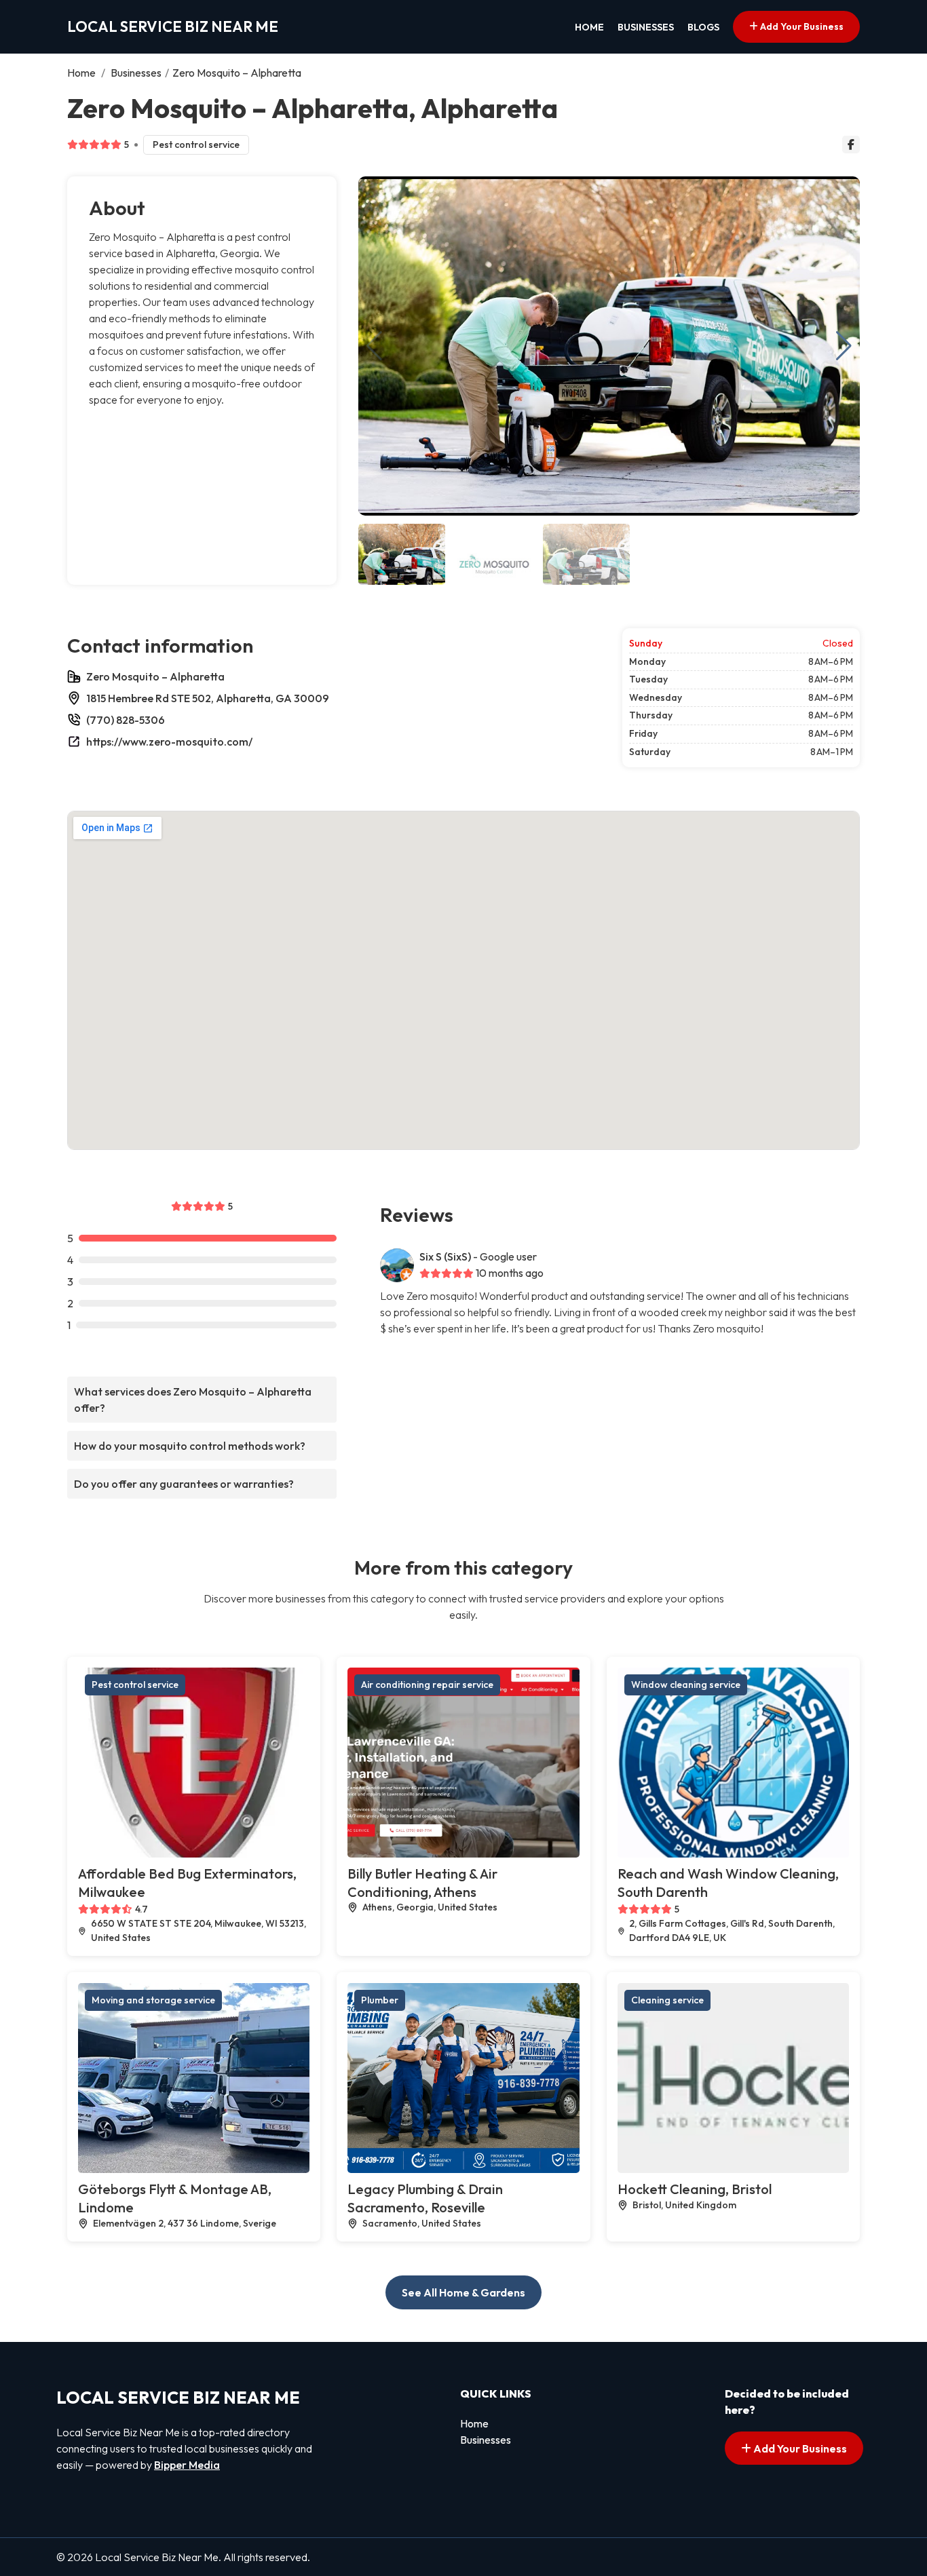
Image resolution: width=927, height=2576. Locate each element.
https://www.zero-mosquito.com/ (169, 742)
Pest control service (196, 145)
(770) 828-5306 (126, 720)
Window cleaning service (686, 1685)
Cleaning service (667, 2000)
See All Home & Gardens (463, 2292)
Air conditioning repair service (427, 1685)
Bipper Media (187, 2465)
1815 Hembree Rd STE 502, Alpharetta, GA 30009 (208, 698)
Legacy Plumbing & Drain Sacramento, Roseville (425, 2198)
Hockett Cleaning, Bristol (695, 2189)
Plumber (380, 2000)
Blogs (703, 27)
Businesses (646, 27)
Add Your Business (801, 26)
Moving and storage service (153, 2000)
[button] (844, 346)
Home (589, 27)
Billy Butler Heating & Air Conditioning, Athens (422, 1883)
